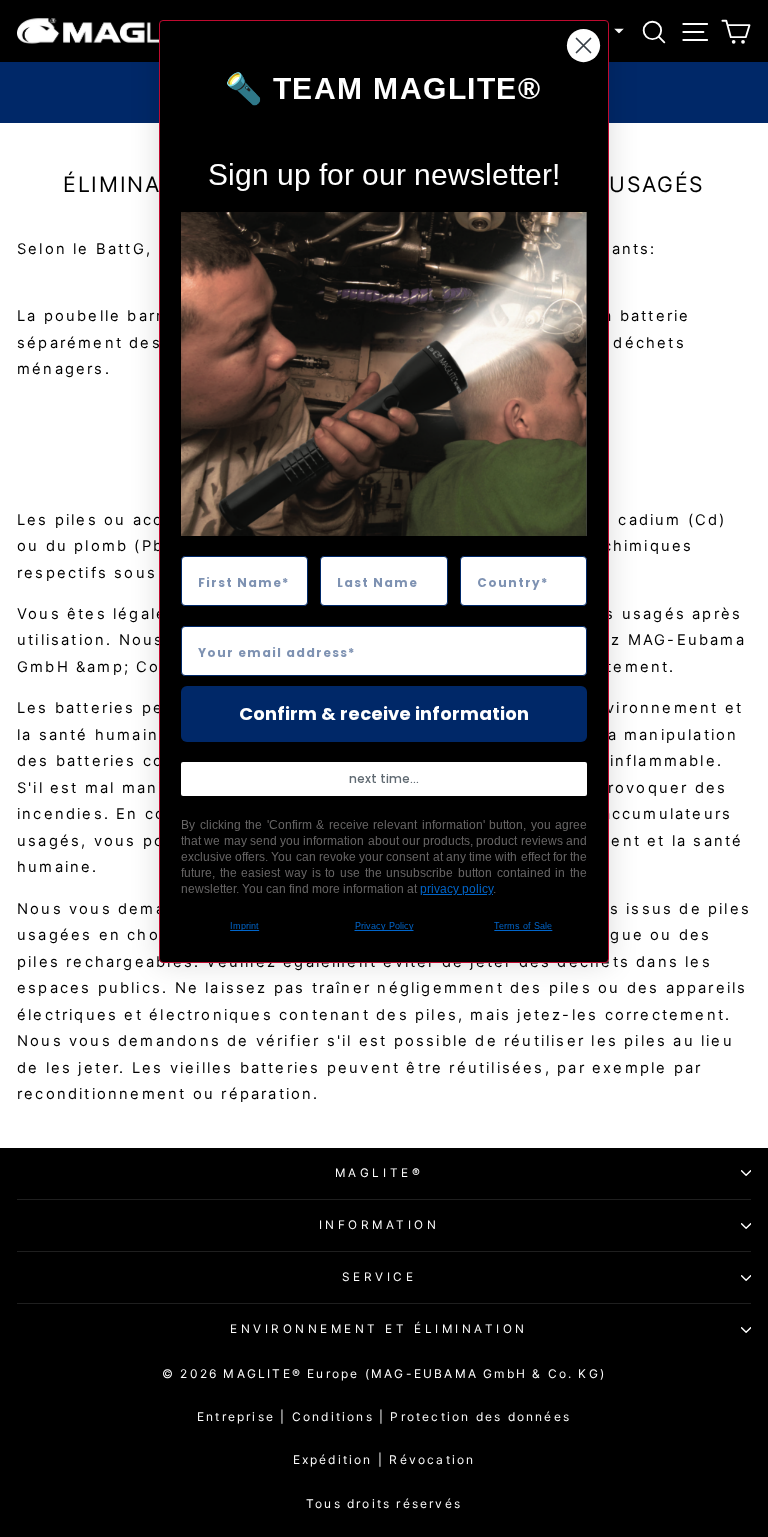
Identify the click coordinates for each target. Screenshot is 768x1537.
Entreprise (236, 1416)
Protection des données (480, 1416)
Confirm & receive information (384, 713)
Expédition (333, 1459)
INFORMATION (379, 1225)
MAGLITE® (379, 1173)
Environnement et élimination (379, 1329)
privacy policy (456, 889)
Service (379, 1277)
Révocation (432, 1459)
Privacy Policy (384, 926)
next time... (384, 778)
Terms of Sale (523, 926)
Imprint (244, 926)
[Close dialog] (583, 45)
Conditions (341, 1416)
